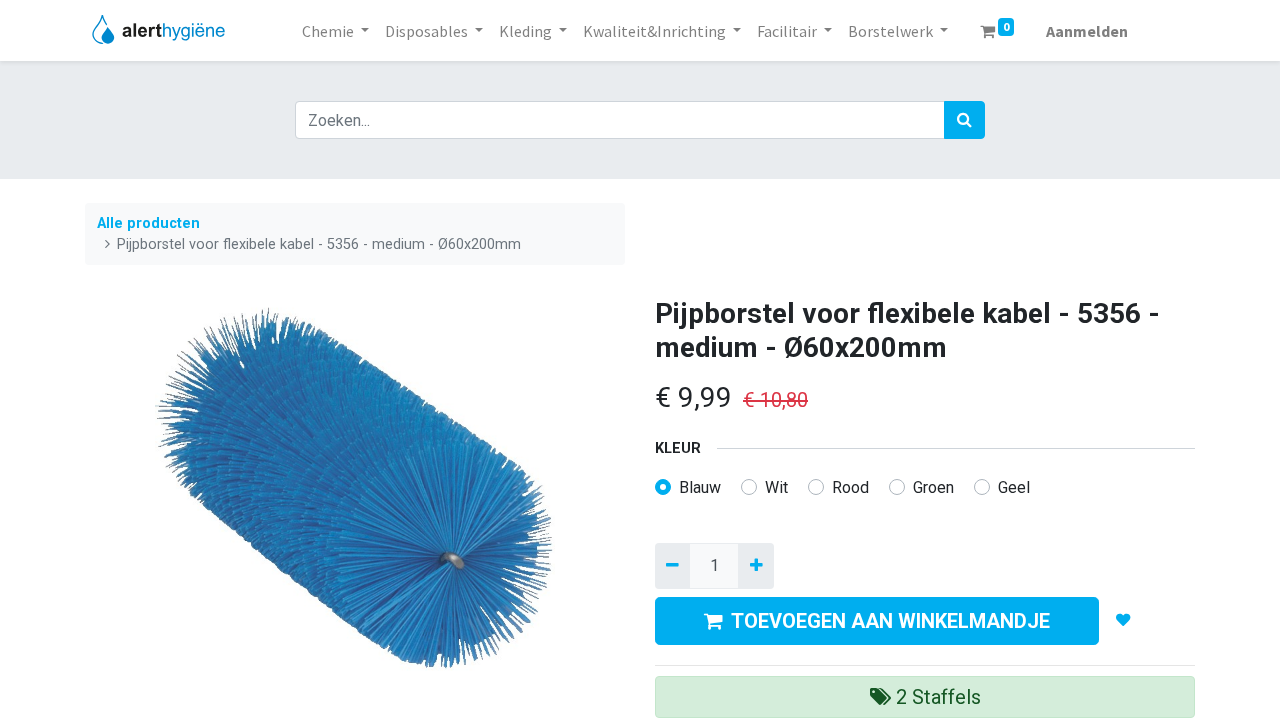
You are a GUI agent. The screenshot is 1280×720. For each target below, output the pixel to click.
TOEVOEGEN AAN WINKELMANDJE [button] (890, 621)
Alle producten (148, 223)
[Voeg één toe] (755, 566)
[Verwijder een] (672, 566)
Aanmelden (1087, 31)
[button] (1123, 621)
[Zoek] (964, 120)
